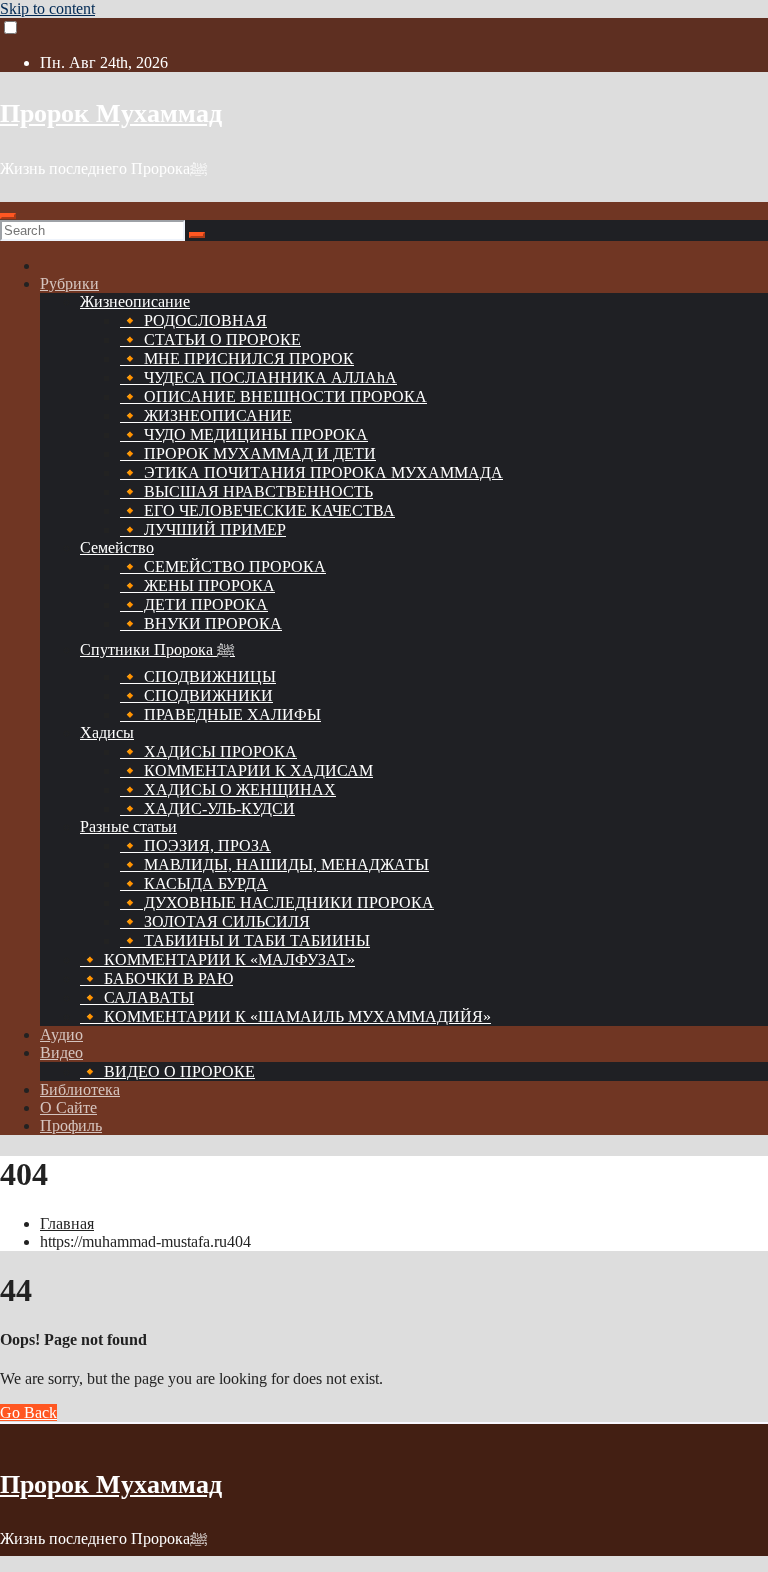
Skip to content (47, 8)
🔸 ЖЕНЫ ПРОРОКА (197, 585)
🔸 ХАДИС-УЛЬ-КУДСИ (207, 808)
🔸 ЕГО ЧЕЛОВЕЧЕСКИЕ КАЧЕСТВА (257, 510)
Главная (67, 1223)
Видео (61, 1052)
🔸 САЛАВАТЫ (137, 997)
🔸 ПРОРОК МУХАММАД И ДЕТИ (248, 453)
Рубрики (69, 283)
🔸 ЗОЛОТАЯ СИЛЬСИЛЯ (215, 921)
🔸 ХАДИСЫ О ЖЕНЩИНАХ (228, 789)
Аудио (61, 1034)
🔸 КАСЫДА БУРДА (194, 883)
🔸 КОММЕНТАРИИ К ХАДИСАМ (246, 770)
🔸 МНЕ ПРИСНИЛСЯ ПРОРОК (237, 358)
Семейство (117, 547)
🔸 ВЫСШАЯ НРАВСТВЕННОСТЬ (246, 491)
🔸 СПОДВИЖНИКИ (196, 695)
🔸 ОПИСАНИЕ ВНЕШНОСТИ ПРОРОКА (273, 396)
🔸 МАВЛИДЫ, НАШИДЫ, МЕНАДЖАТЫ (274, 864)
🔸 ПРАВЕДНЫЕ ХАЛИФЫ (220, 714)
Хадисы (107, 732)
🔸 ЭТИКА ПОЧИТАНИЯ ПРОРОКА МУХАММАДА (311, 472)
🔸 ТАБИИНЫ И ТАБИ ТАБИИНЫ (245, 940)
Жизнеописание (135, 301)
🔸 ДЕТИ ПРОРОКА (194, 604)
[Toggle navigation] (8, 216)
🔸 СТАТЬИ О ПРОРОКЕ (210, 339)
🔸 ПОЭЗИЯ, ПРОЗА (195, 845)
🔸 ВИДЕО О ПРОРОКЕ (167, 1071)
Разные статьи (128, 826)
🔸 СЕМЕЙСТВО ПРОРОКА (223, 566)
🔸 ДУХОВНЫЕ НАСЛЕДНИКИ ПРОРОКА (277, 902)
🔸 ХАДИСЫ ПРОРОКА (208, 751)
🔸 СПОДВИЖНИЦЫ (198, 676)
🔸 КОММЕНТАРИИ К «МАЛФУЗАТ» (217, 959)
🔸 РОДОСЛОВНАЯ (193, 320)
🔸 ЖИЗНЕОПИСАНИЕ (206, 415)
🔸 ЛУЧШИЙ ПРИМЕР (203, 529)
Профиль (71, 1125)
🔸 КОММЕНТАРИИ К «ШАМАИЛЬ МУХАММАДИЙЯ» (285, 1016)
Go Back (28, 1412)
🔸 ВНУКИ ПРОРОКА (201, 623)
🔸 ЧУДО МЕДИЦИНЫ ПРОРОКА (244, 434)
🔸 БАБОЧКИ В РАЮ (156, 978)
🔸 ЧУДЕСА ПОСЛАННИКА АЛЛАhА (258, 377)
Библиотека (80, 1089)
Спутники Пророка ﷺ (157, 649)
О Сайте (68, 1107)
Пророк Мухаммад (111, 113)
